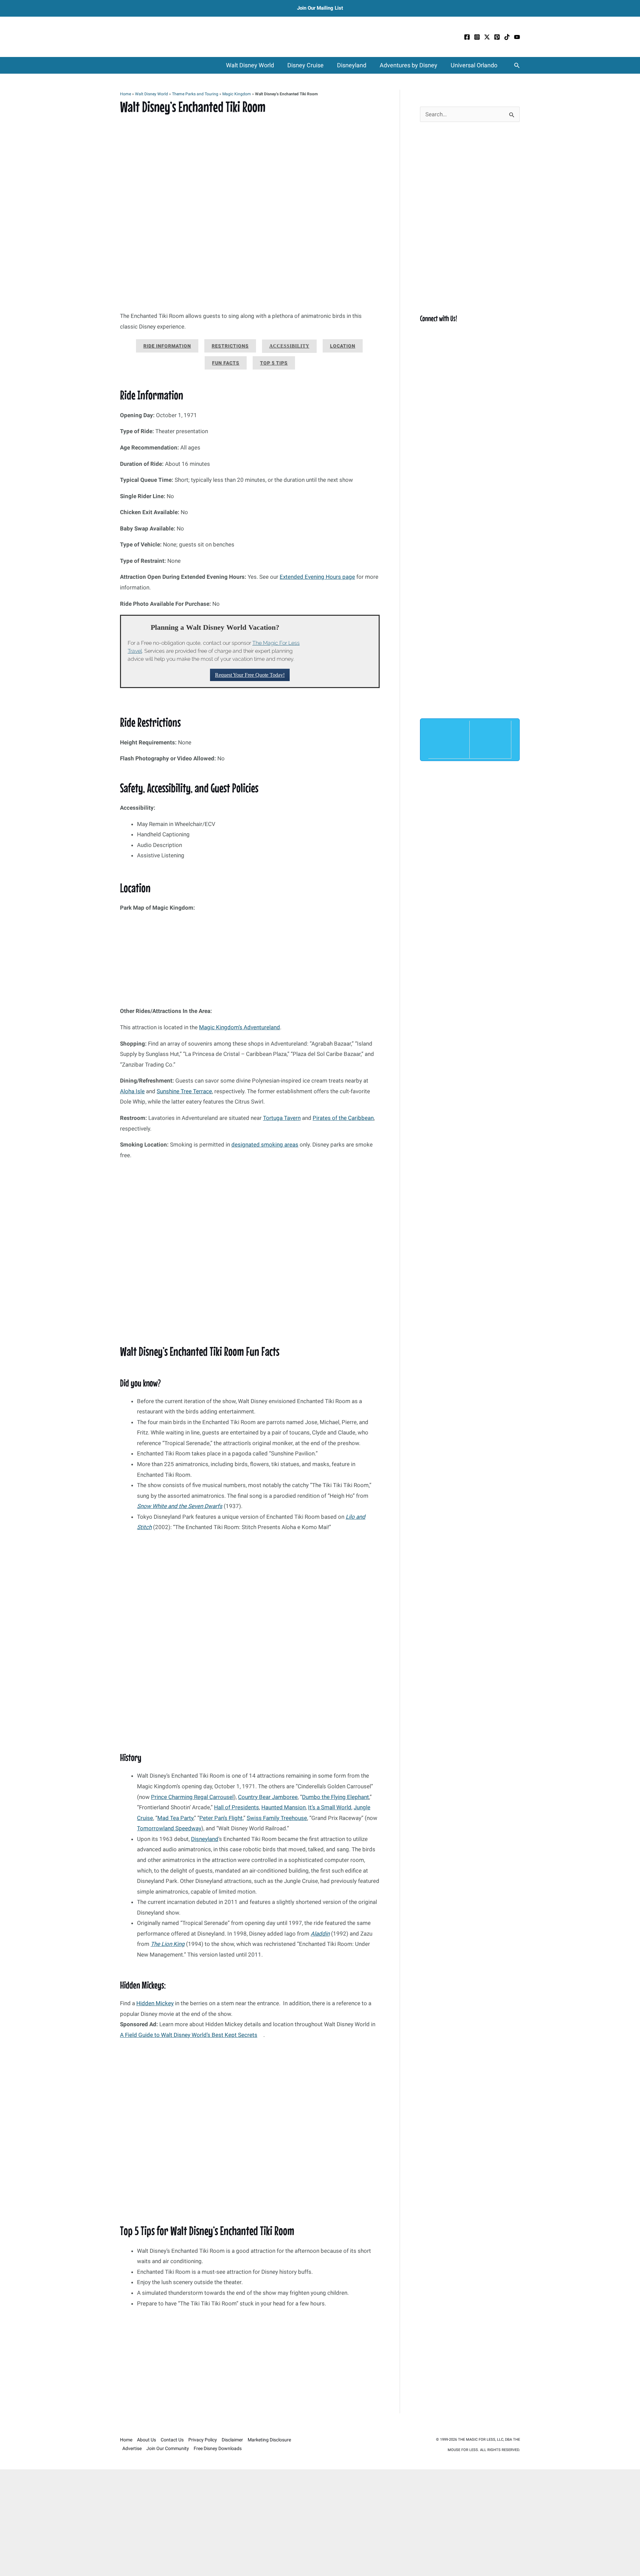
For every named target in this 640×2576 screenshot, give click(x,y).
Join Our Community (168, 2448)
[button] (517, 65)
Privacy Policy (203, 2440)
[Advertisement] (250, 2364)
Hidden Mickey (155, 2003)
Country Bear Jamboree (268, 1797)
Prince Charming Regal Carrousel (192, 1797)
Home (125, 94)
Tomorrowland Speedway (169, 1828)
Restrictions (230, 346)
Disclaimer (232, 2440)
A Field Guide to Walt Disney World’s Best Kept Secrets (189, 2035)
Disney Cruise (305, 65)
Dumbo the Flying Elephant (335, 1797)
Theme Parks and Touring (195, 94)
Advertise (132, 2448)
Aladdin (320, 1934)
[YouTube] (517, 37)
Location (343, 346)
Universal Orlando (474, 65)
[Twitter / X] (487, 37)
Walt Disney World (250, 65)
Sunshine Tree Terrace (184, 1091)
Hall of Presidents (236, 1807)
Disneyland (352, 65)
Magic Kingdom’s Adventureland (239, 1027)
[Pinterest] (497, 37)
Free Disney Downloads (218, 2448)
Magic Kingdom (237, 94)
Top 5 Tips (274, 363)
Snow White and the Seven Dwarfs (180, 1506)
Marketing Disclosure (269, 2440)
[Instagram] (477, 37)
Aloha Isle (132, 1091)
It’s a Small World (330, 1807)
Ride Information (167, 346)
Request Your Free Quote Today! (250, 675)
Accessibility (289, 346)
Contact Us (172, 2440)
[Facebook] (467, 37)
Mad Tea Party (175, 1818)
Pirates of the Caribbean (343, 1118)
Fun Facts (226, 363)
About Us (146, 2440)
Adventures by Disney (408, 65)
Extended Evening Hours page (317, 577)
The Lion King (168, 1944)
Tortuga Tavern (282, 1118)
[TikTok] (507, 37)
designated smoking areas (265, 1145)
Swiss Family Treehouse (277, 1818)
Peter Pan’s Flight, (221, 1818)
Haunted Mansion (283, 1807)
